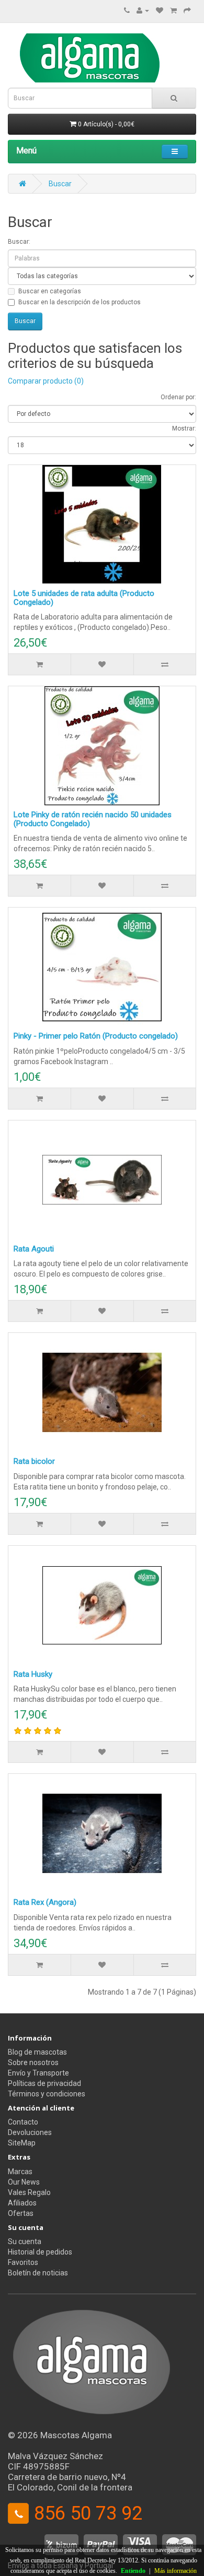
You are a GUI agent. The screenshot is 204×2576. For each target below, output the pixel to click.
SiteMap (22, 2143)
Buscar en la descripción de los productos (80, 302)
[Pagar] (187, 10)
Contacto (23, 2122)
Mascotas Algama (76, 2435)
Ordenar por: (178, 397)
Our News (24, 2182)
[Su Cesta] (173, 10)
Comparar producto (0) (46, 381)
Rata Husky (33, 1674)
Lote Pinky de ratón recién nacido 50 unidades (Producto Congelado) (93, 819)
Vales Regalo (29, 2192)
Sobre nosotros (33, 2062)
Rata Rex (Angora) (45, 1902)
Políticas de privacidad (44, 2083)
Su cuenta (25, 2241)
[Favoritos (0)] (160, 10)
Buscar (60, 184)
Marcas (20, 2172)
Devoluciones (30, 2132)
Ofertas (21, 2213)
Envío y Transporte (38, 2073)
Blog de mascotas (37, 2052)
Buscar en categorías (50, 291)
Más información (175, 2571)
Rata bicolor (34, 1461)
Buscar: (19, 242)
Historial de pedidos (40, 2252)
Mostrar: (184, 428)
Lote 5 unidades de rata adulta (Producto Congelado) (84, 598)
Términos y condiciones (47, 2094)
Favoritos (23, 2262)
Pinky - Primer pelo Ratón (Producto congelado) (96, 1036)
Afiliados (22, 2203)
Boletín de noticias (38, 2273)
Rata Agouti (34, 1249)
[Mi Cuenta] (143, 10)
